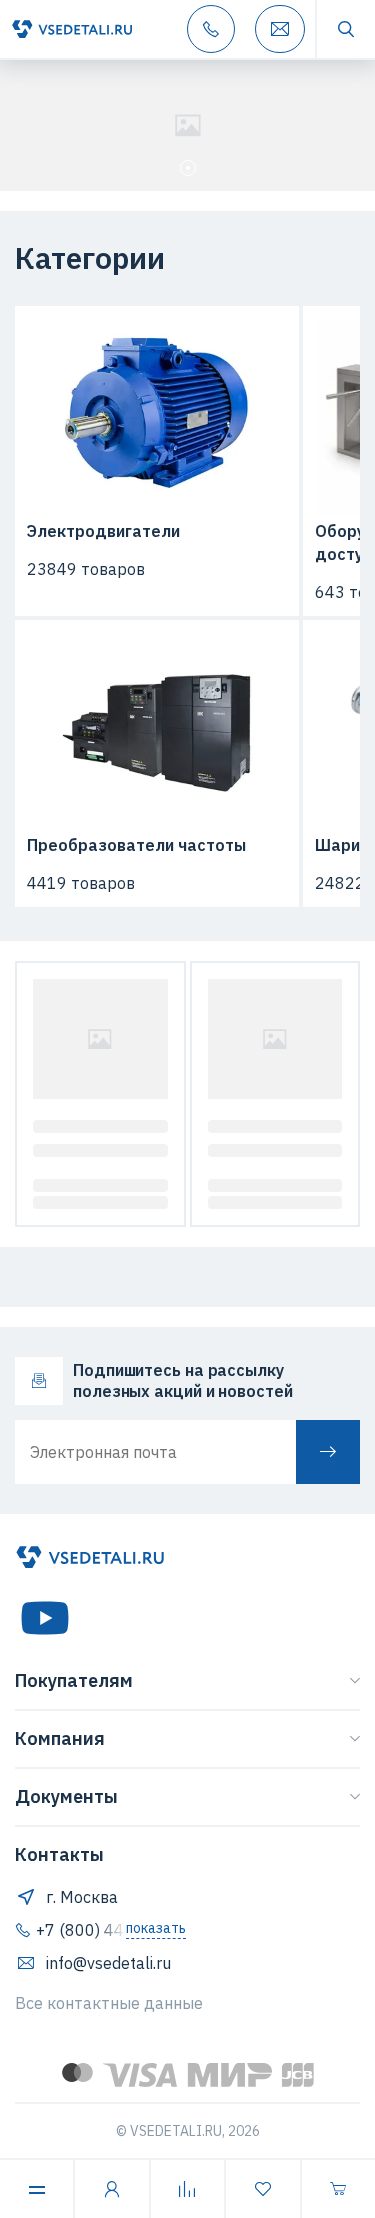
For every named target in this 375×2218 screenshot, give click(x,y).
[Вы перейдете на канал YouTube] (45, 1618)
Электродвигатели (103, 531)
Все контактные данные (109, 2003)
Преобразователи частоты (136, 845)
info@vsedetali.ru (108, 1963)
